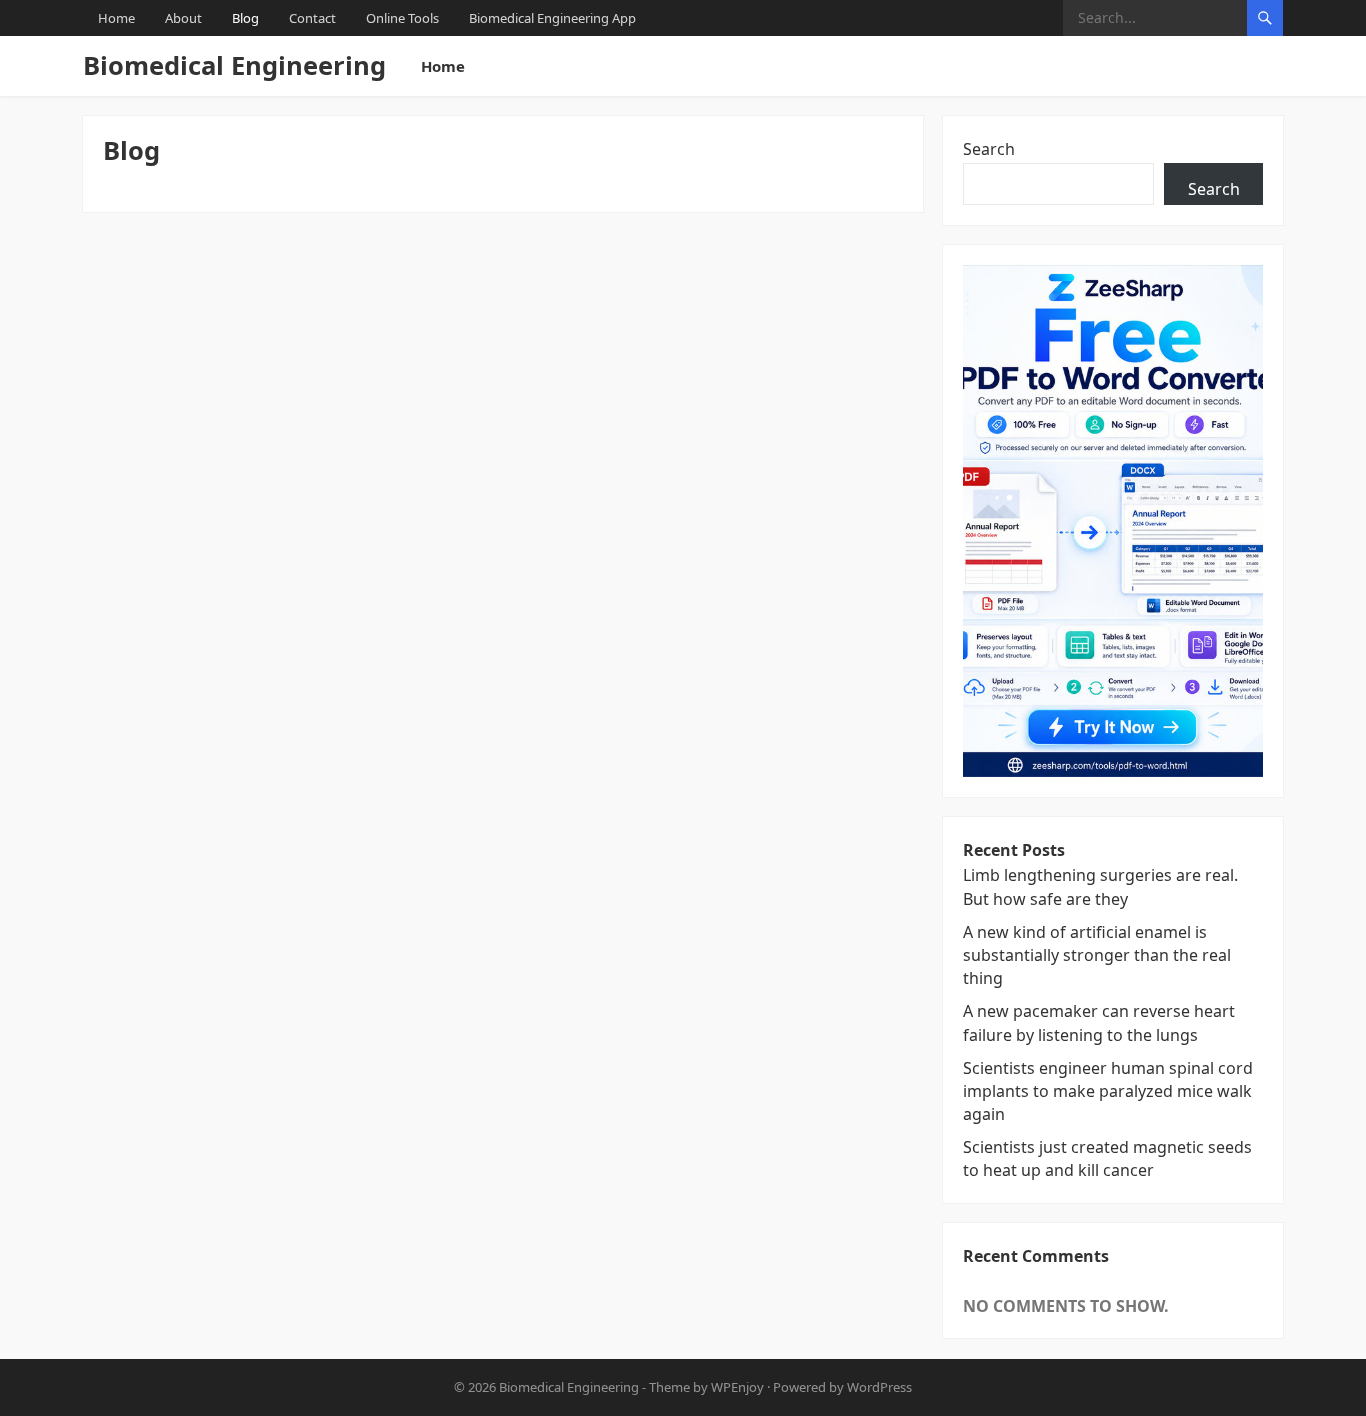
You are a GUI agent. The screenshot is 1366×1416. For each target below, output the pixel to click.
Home (116, 18)
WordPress (879, 1387)
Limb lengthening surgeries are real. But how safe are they (1100, 886)
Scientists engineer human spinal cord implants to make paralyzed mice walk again (1108, 1091)
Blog (245, 18)
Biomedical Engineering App (552, 18)
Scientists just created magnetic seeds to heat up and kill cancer (1107, 1158)
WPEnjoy (737, 1387)
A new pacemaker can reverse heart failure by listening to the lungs (1099, 1022)
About (183, 18)
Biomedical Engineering (234, 65)
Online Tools (402, 18)
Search (989, 149)
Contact (312, 18)
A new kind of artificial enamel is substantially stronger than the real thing (1097, 955)
